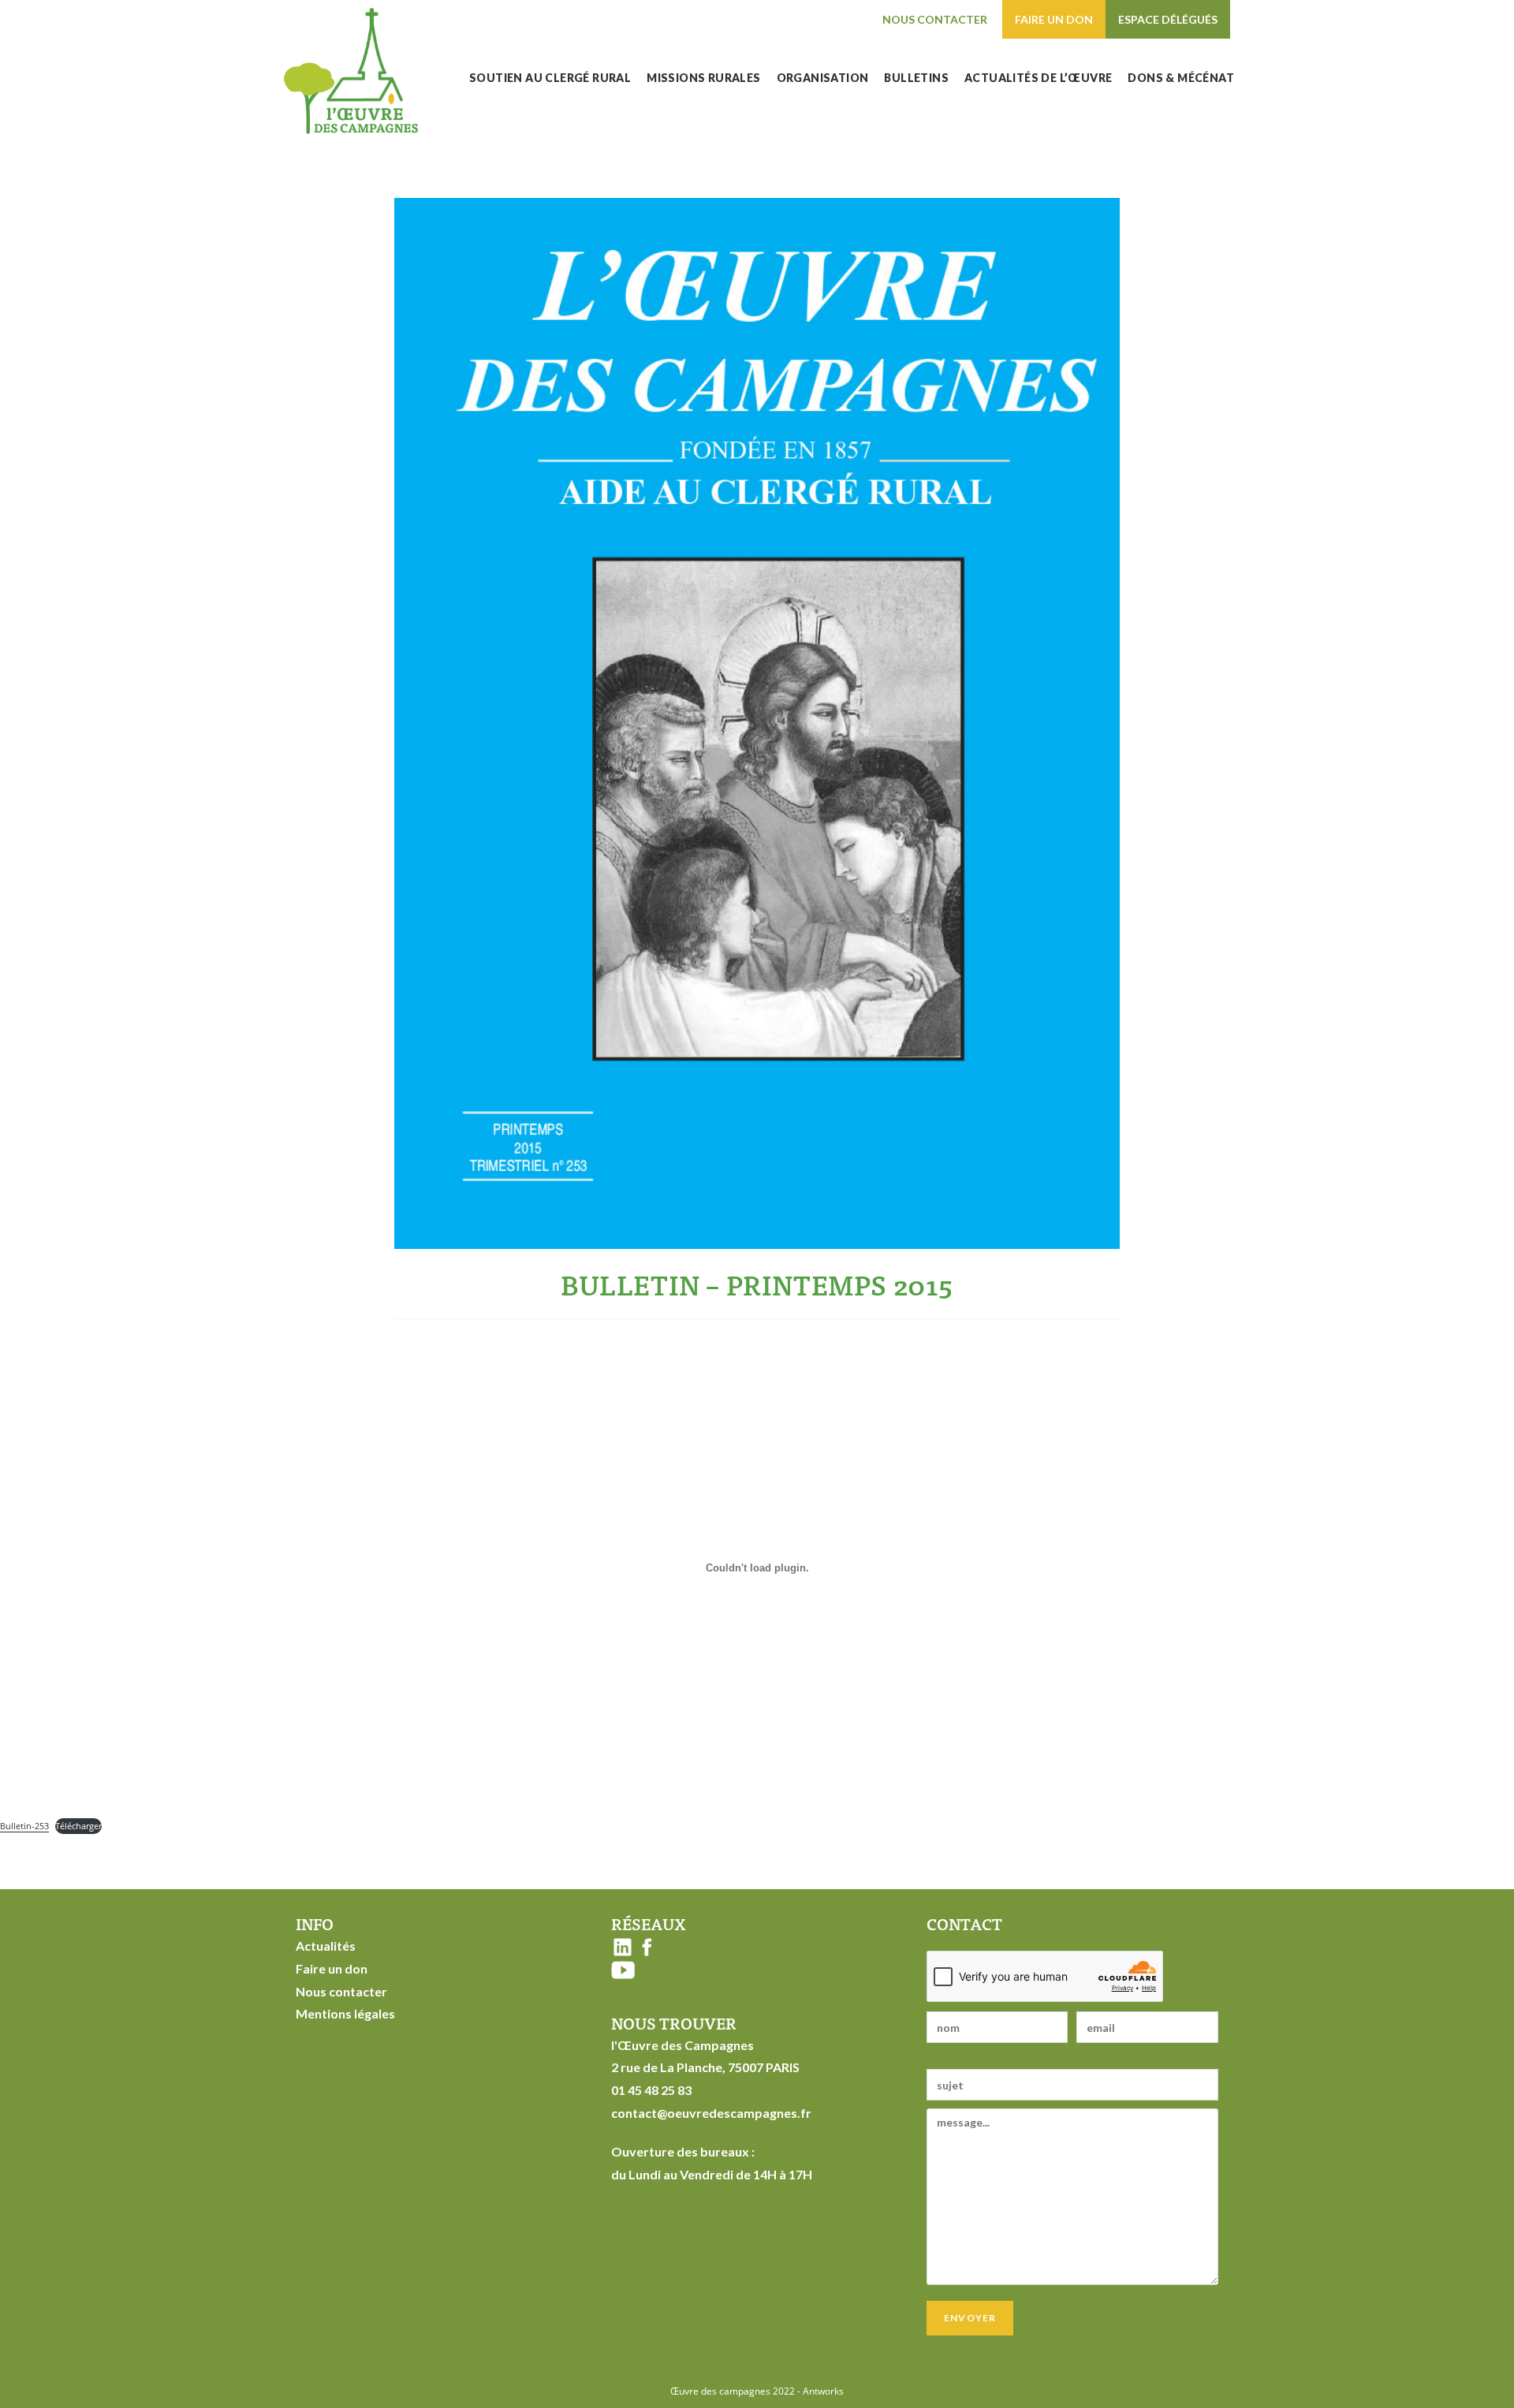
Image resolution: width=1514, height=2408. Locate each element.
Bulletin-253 (24, 1826)
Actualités (326, 1946)
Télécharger (78, 1826)
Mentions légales (345, 2013)
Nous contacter (935, 19)
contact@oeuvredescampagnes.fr (711, 2113)
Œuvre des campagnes (720, 2391)
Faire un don (1054, 19)
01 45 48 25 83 (651, 2090)
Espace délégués (1168, 19)
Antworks (823, 2391)
